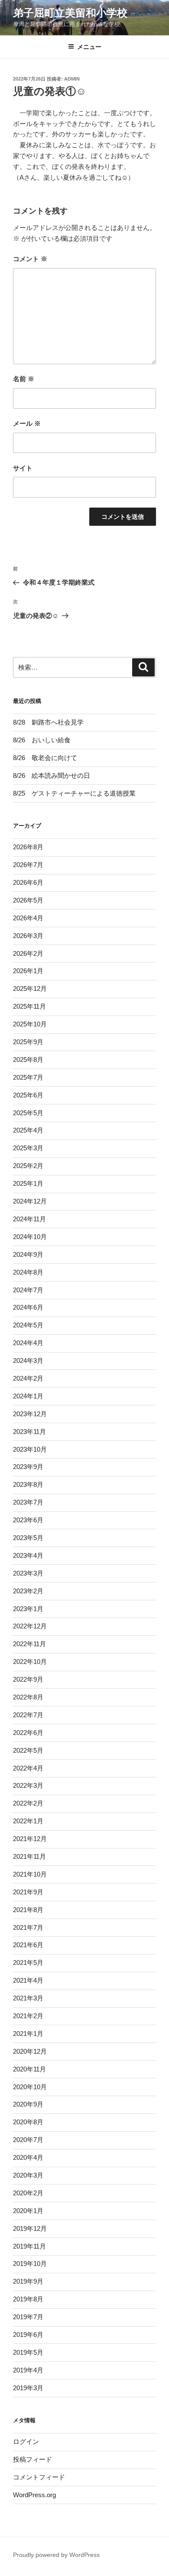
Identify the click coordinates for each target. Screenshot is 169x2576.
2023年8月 (28, 1484)
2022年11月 (29, 1644)
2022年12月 (30, 1626)
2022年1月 (28, 1821)
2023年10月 (30, 1449)
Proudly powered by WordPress (56, 2555)
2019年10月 (30, 2264)
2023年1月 (28, 1609)
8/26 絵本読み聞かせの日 (52, 775)
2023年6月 (28, 1520)
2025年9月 (28, 1042)
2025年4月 (28, 1130)
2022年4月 (28, 1768)
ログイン (26, 2442)
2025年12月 (30, 989)
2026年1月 (28, 971)
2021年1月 (28, 2034)
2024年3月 (28, 1361)
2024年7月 (28, 1290)
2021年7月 (28, 1927)
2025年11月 (29, 1006)
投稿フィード (32, 2459)
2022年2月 (28, 1803)
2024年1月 (28, 1396)
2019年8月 (28, 2299)
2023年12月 (30, 1414)
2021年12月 (30, 1839)
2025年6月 (28, 1095)
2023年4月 (28, 1555)
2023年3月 (28, 1573)
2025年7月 (28, 1077)
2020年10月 (30, 2087)
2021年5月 (28, 1963)
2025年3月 (28, 1148)
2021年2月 (28, 2016)
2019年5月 (28, 2352)
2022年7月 (28, 1715)
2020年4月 (28, 2157)
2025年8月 (28, 1060)
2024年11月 (29, 1219)
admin (72, 79)
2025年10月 (30, 1024)
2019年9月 (28, 2281)
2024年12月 (30, 1201)
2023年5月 (28, 1538)
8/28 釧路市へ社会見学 (48, 722)
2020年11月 (29, 2069)
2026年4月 (28, 918)
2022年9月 (28, 1679)
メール (27, 423)
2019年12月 (30, 2228)
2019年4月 (28, 2370)
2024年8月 (28, 1272)
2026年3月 (28, 936)
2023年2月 (28, 1591)
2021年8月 (28, 1910)
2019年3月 (28, 2388)
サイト (23, 468)
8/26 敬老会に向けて (45, 758)
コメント (30, 259)
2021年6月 (28, 1945)
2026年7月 (28, 865)
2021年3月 (28, 1998)
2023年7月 (28, 1502)
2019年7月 (28, 2317)
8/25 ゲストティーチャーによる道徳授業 (74, 793)
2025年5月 (28, 1113)
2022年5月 (28, 1750)
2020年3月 (28, 2175)
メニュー (89, 47)
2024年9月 (28, 1254)
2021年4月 (28, 1980)
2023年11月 (29, 1432)
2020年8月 (28, 2122)
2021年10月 (30, 1874)
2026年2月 (28, 953)
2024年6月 (28, 1307)
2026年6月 (28, 882)
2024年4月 (28, 1343)
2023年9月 (28, 1467)
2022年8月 (28, 1697)
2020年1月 (28, 2211)
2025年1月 (28, 1183)
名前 (24, 379)
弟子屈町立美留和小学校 (70, 13)
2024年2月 (28, 1378)
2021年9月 (28, 1892)
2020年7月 (28, 2140)
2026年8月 (28, 847)
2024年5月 (28, 1325)
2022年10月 (30, 1662)
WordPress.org (34, 2495)
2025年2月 (28, 1166)
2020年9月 (28, 2104)
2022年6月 (28, 1733)
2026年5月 (28, 900)
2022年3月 (28, 1785)
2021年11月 (29, 1856)
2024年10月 (30, 1237)
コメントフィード (39, 2477)
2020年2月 (28, 2193)
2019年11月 (29, 2246)
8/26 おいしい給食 (42, 740)
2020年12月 (30, 2051)
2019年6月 (28, 2335)
